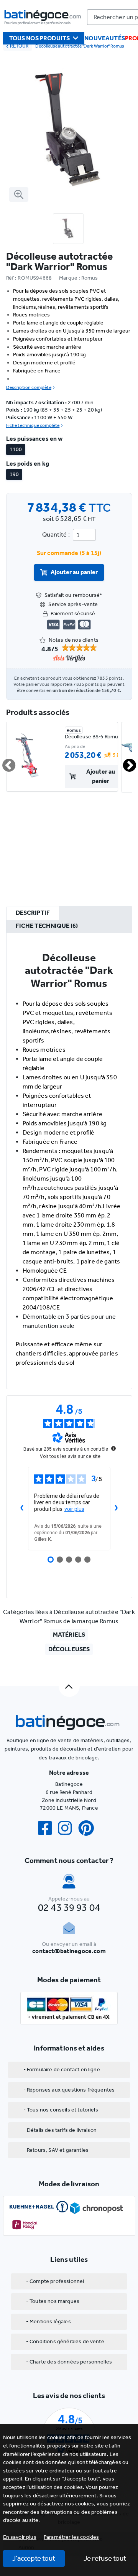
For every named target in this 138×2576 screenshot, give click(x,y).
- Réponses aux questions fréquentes (69, 2090)
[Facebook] (48, 1828)
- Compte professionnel (55, 2281)
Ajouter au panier (74, 572)
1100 (16, 449)
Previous (4, 762)
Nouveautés (105, 38)
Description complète (29, 387)
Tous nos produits (40, 38)
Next (125, 762)
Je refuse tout (105, 2558)
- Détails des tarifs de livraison (60, 2130)
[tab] (33, 913)
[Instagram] (68, 1828)
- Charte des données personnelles (69, 2362)
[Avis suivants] (117, 1509)
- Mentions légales (48, 2322)
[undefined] (113, 1448)
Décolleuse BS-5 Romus (93, 737)
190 (14, 474)
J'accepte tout (34, 2558)
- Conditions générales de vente (65, 2341)
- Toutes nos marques (53, 2301)
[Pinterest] (89, 1828)
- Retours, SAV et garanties (56, 2150)
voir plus (74, 1509)
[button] (71, 2537)
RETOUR (19, 46)
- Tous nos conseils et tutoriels (61, 2110)
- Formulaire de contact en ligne (62, 2070)
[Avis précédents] (22, 1509)
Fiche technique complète (33, 425)
